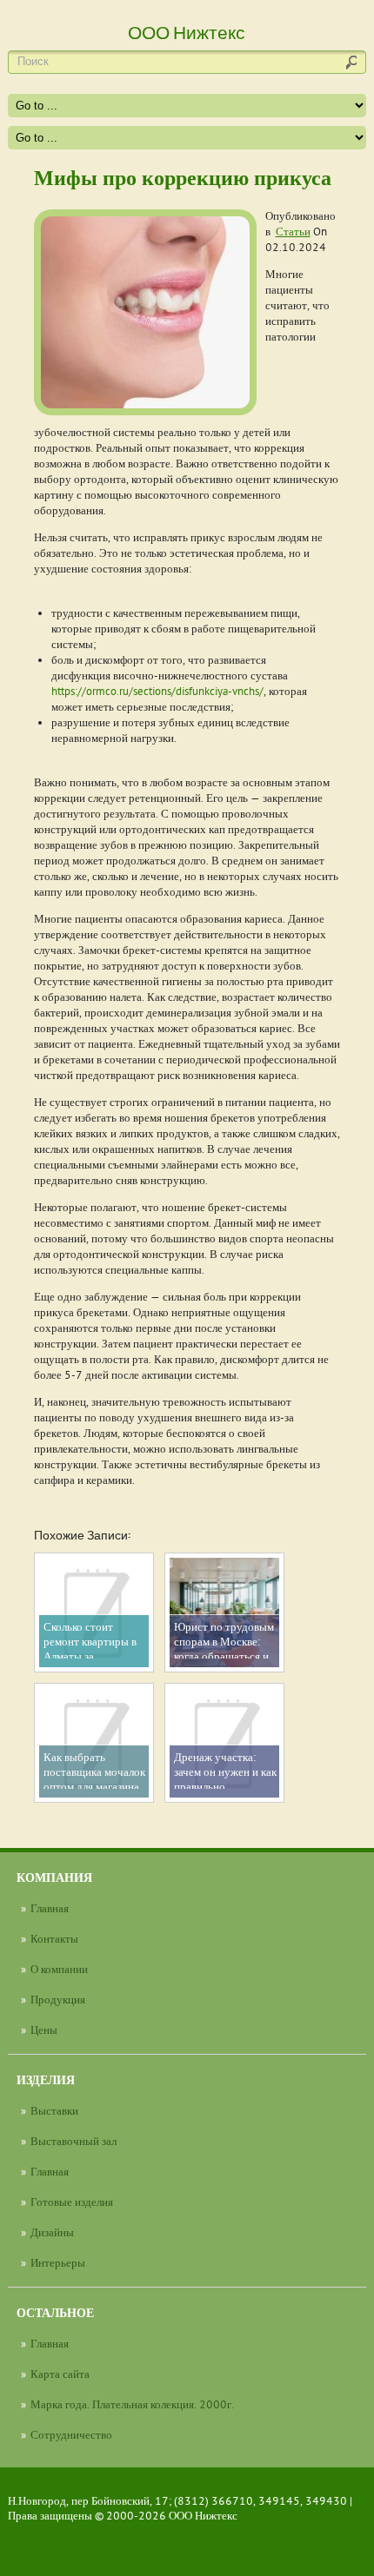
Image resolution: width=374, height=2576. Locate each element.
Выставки (54, 2110)
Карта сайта (60, 2374)
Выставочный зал (73, 2141)
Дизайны (52, 2232)
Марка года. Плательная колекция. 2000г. (132, 2404)
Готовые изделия (72, 2202)
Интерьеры (58, 2262)
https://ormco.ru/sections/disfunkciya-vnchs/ (157, 691)
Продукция (58, 1999)
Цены (44, 2030)
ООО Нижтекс (203, 2515)
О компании (59, 1969)
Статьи (293, 231)
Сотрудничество (71, 2434)
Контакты (54, 1938)
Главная (50, 1908)
